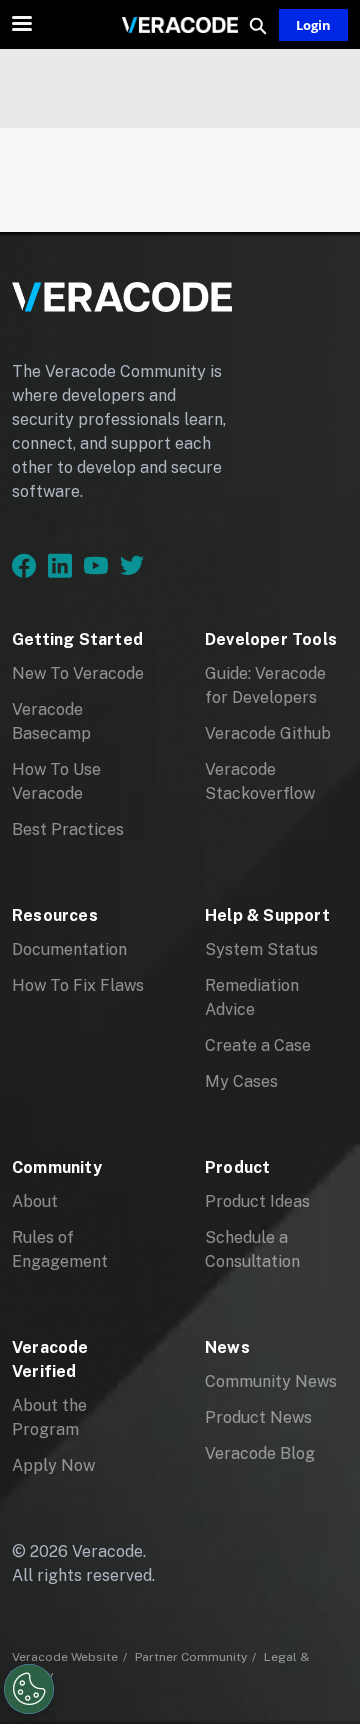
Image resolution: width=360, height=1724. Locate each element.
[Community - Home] (180, 25)
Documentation (69, 949)
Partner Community (191, 1657)
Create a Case (258, 1045)
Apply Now (53, 1465)
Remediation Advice (252, 997)
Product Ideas (257, 1201)
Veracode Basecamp (51, 721)
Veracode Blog (260, 1453)
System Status (261, 949)
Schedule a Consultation (252, 1249)
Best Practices (68, 829)
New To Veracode (78, 673)
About (35, 1201)
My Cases (241, 1081)
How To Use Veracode (56, 781)
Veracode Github (268, 733)
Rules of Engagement (60, 1249)
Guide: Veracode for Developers (265, 685)
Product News (258, 1417)
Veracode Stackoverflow (260, 781)
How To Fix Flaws (78, 985)
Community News (271, 1381)
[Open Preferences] (29, 1689)
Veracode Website (65, 1657)
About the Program (49, 1417)
